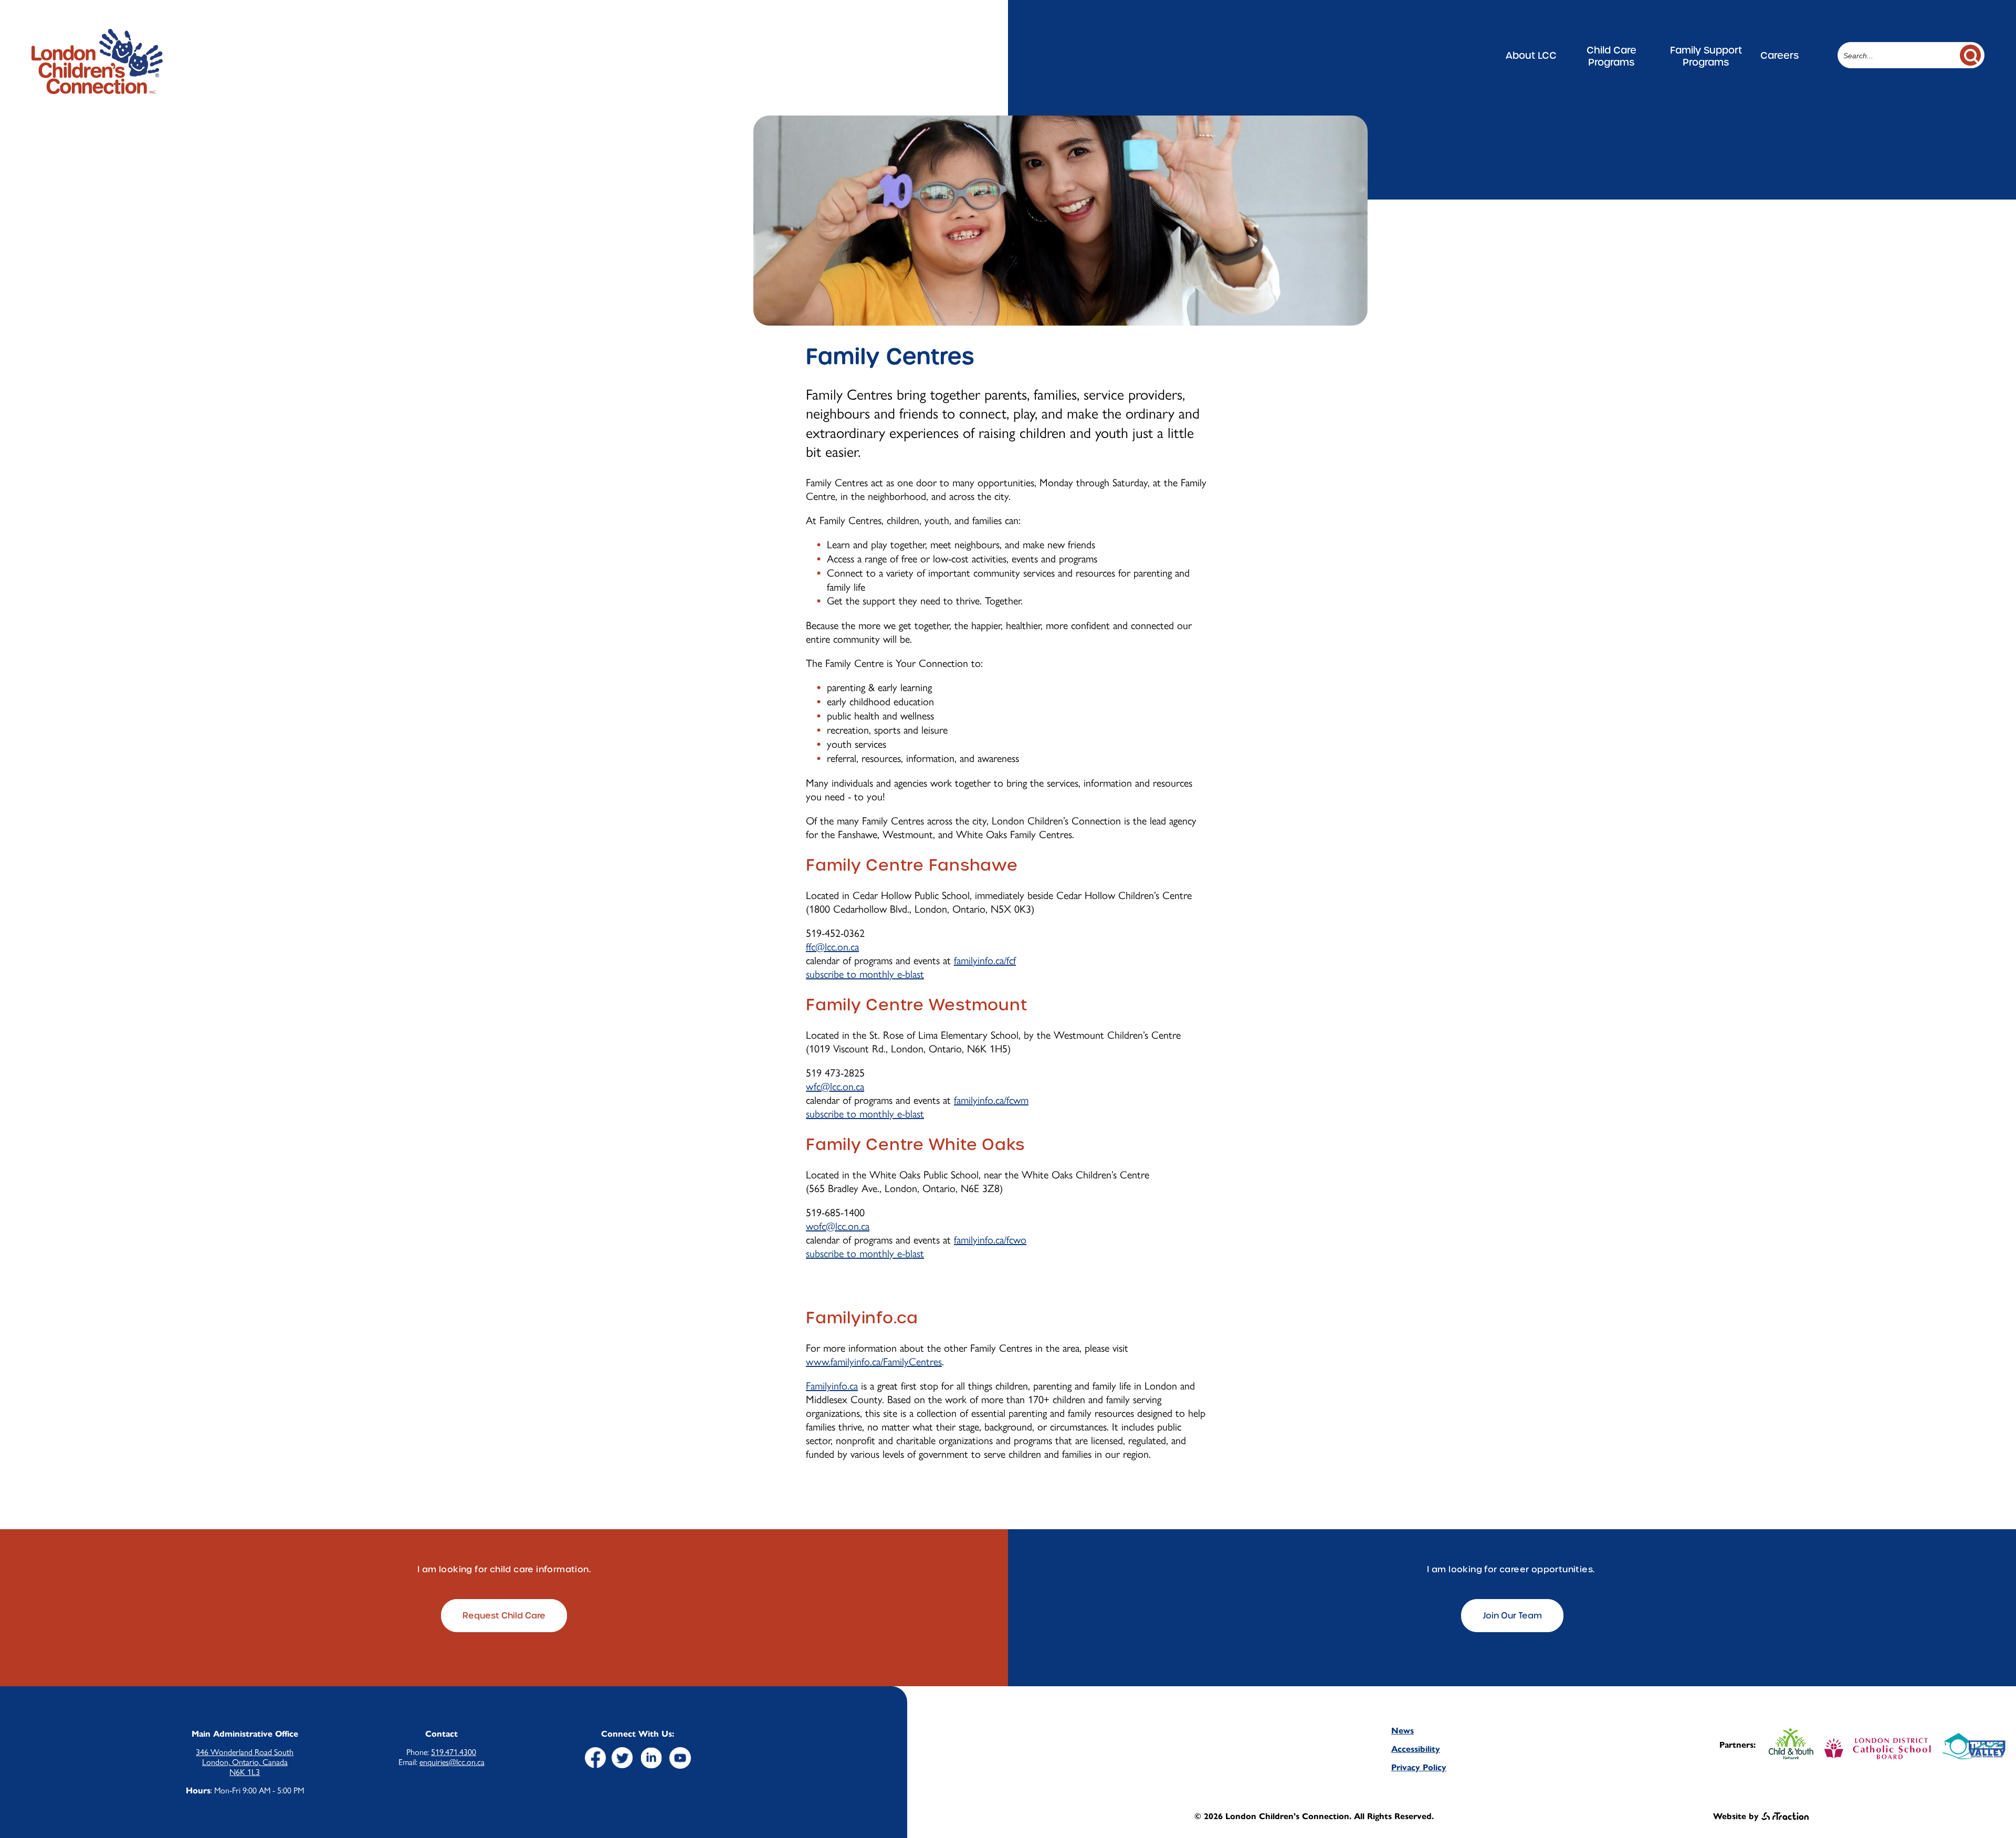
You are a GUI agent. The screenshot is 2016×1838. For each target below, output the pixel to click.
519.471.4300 (454, 1752)
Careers (1779, 55)
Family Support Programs (1706, 56)
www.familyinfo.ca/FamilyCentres (874, 1362)
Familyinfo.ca (832, 1386)
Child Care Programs (1611, 56)
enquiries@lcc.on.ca (452, 1762)
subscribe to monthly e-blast (865, 974)
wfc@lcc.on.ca (835, 1087)
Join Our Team (1512, 1616)
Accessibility (1416, 1749)
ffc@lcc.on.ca (832, 947)
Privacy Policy (1419, 1767)
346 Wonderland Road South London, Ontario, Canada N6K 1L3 (245, 1762)
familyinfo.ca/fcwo (990, 1240)
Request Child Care (504, 1616)
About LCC (1531, 55)
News (1403, 1731)
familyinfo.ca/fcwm (991, 1100)
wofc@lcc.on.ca (838, 1226)
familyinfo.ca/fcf (985, 960)
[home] (97, 90)
